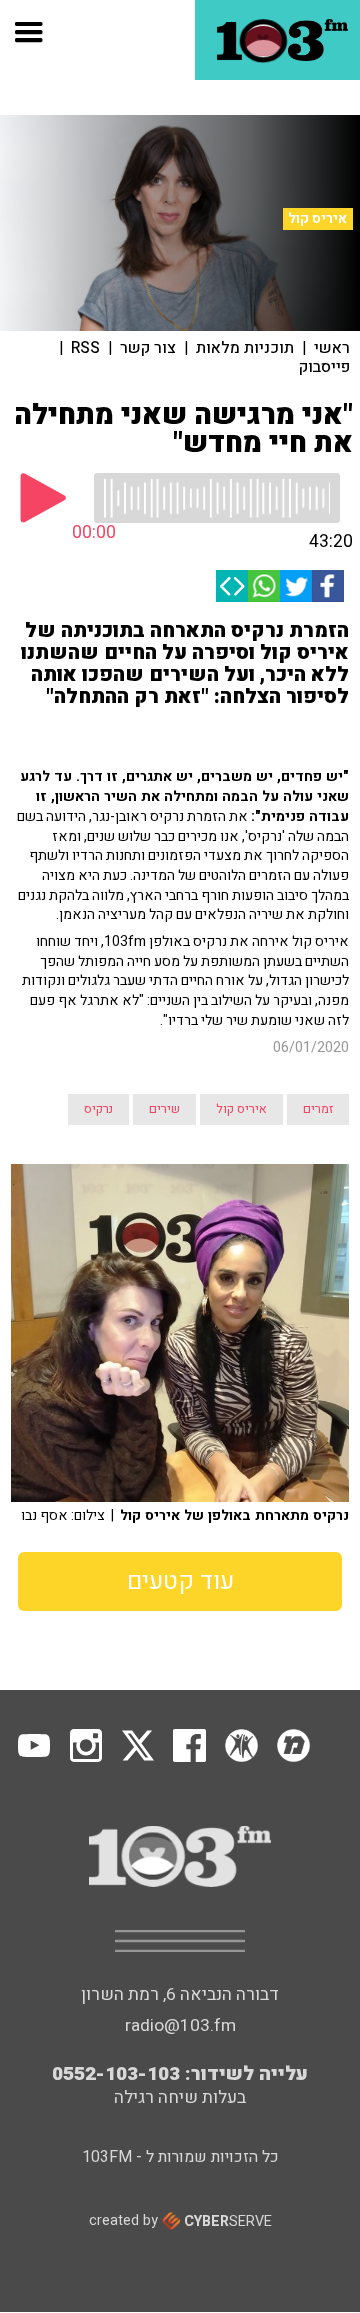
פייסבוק (324, 367)
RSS (85, 348)
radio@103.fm (180, 2025)
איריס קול (317, 219)
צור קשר (148, 348)
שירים (164, 1109)
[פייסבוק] (328, 586)
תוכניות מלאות (245, 348)
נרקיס (98, 1109)
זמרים (318, 1109)
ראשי (332, 348)
